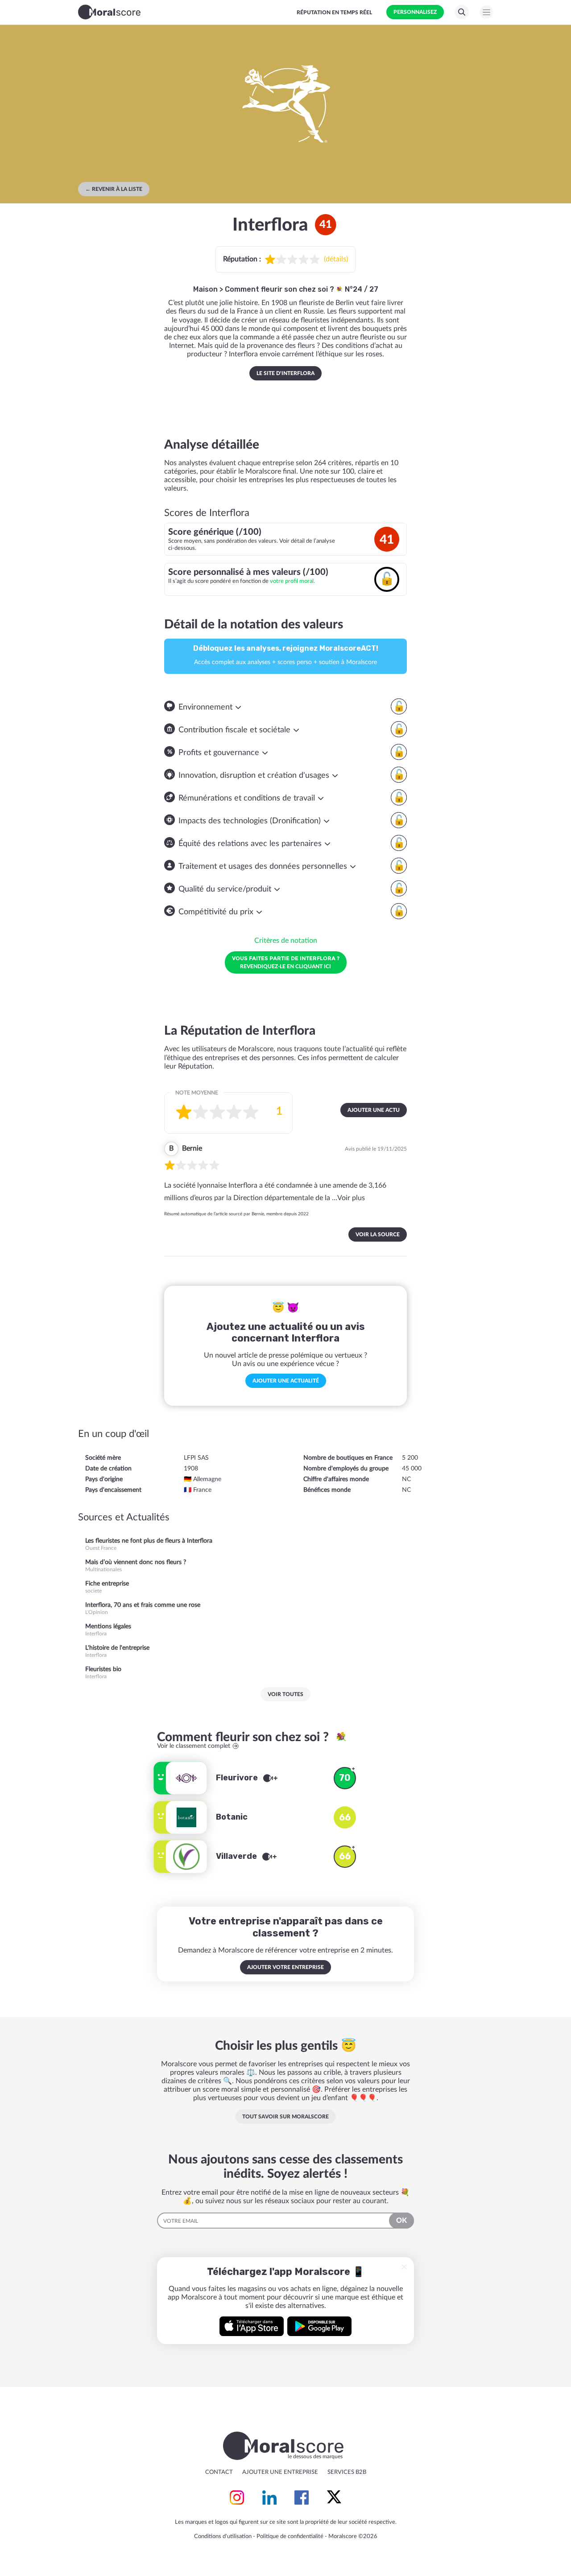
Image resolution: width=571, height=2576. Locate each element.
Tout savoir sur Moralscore (285, 2117)
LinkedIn (269, 2498)
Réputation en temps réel (334, 12)
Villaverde (237, 1856)
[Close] (404, 2267)
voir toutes (285, 1694)
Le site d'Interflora (285, 373)
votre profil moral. (292, 581)
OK (401, 2221)
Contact (219, 2472)
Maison (205, 289)
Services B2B (347, 2472)
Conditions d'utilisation (223, 2537)
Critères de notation (286, 941)
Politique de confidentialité (290, 2537)
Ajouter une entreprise (280, 2472)
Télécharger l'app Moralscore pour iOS (252, 2326)
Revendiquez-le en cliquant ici (286, 962)
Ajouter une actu (374, 1110)
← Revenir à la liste (114, 189)
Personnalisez (415, 12)
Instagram (237, 2498)
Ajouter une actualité (286, 1381)
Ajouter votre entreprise (285, 1967)
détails (336, 259)
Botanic (232, 1817)
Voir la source (378, 1234)
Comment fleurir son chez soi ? (280, 289)
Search (462, 12)
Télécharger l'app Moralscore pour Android (319, 2326)
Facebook (302, 2498)
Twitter (334, 2498)
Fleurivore (238, 1778)
